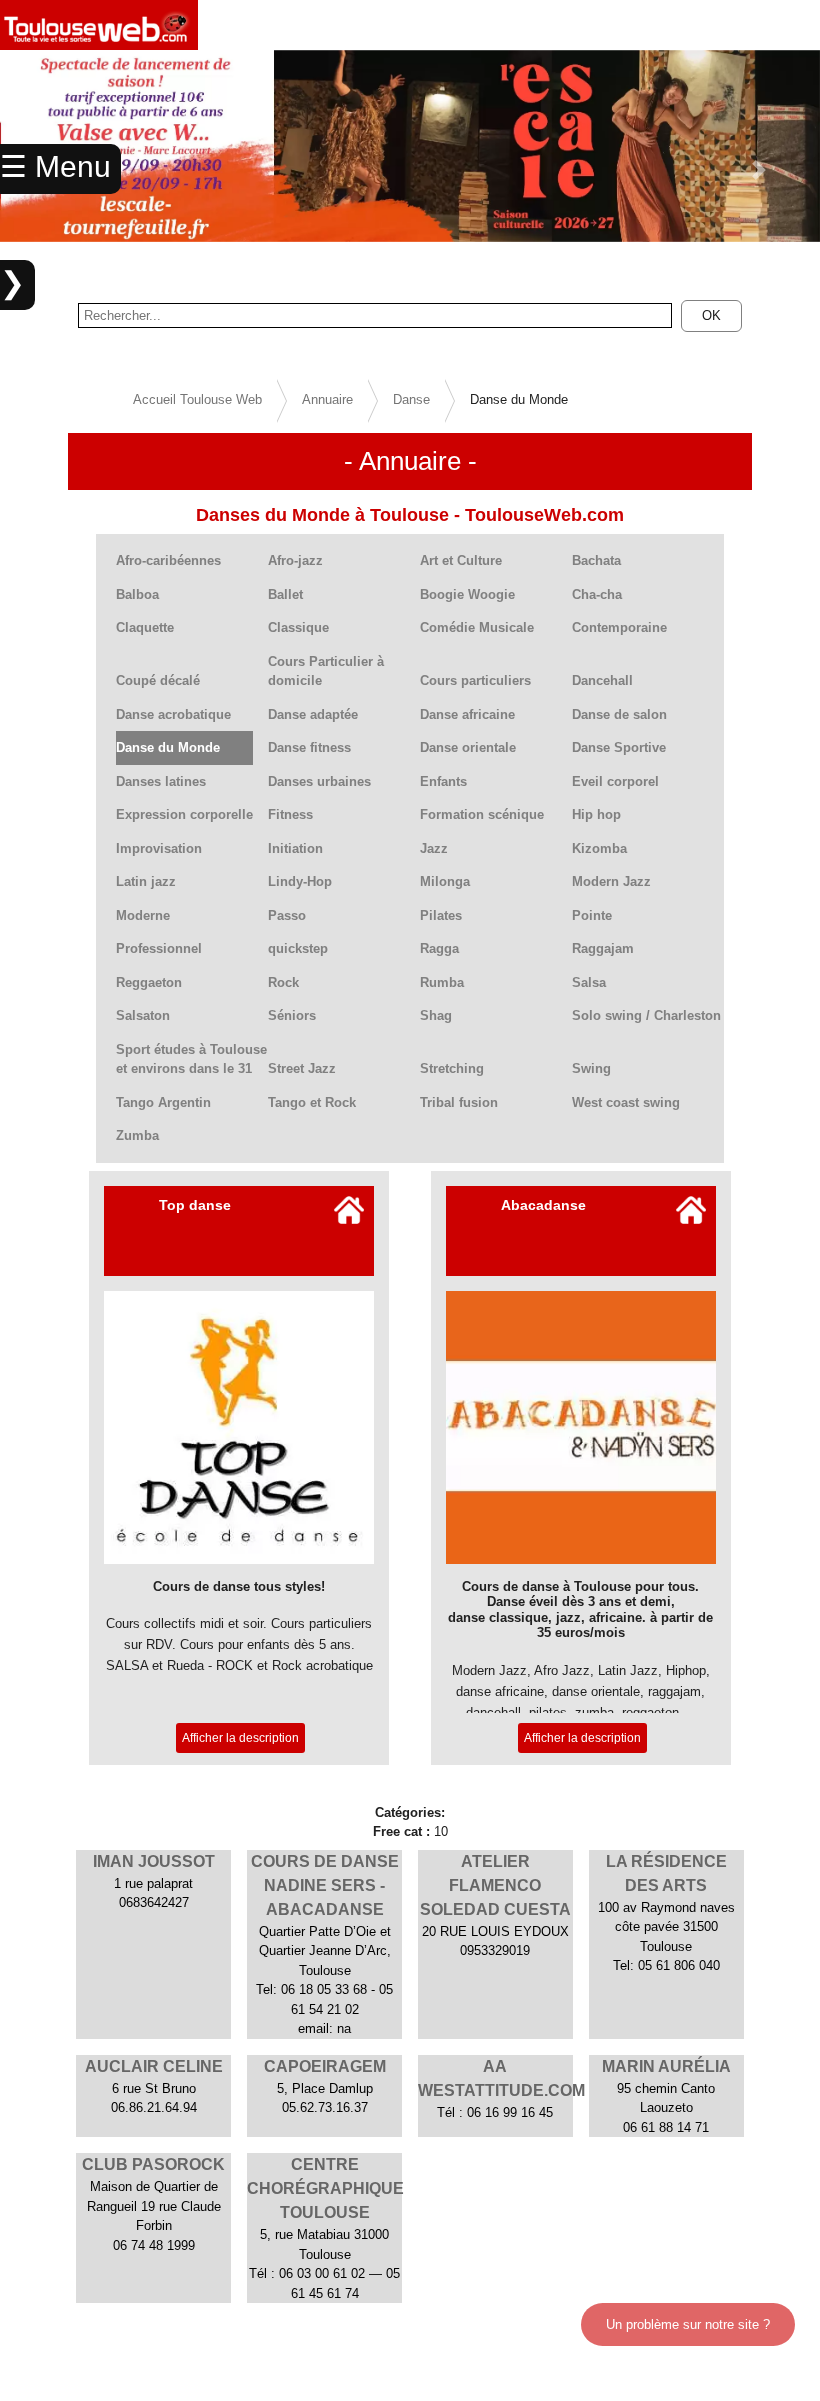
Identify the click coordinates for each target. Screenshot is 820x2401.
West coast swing (626, 1102)
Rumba (442, 982)
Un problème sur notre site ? (688, 2324)
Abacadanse (543, 1205)
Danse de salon (619, 714)
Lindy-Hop (300, 881)
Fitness (290, 814)
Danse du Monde (168, 747)
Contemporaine (619, 627)
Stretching (452, 1068)
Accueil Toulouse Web (197, 399)
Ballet (285, 594)
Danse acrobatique (173, 714)
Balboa (137, 594)
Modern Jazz (611, 881)
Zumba (137, 1135)
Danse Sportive (619, 747)
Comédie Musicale (477, 627)
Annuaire (327, 399)
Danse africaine (467, 714)
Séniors (292, 1015)
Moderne (143, 915)
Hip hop (596, 814)
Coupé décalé (158, 680)
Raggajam (603, 948)
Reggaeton (149, 982)
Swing (591, 1068)
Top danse (195, 1205)
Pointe (592, 915)
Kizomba (599, 848)
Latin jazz (146, 881)
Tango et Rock (312, 1102)
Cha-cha (597, 594)
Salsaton (143, 1015)
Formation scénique (482, 814)
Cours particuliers (475, 680)
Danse (411, 399)
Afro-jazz (295, 560)
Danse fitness (309, 747)
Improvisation (159, 848)
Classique (298, 627)
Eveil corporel (615, 781)
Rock (283, 982)
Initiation (295, 848)
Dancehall (602, 680)
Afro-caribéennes (168, 560)
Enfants (443, 781)
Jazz (434, 848)
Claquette (145, 627)
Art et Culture (461, 560)
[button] (758, 170)
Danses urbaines (319, 781)
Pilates (441, 915)
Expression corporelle (184, 814)
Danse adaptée (313, 714)
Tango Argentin (163, 1102)
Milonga (445, 881)
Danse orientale (468, 747)
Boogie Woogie (467, 594)
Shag (436, 1015)
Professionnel (159, 948)
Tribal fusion (459, 1102)
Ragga (439, 948)
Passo (287, 915)
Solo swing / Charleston (646, 1015)
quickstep (298, 948)
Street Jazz (302, 1068)
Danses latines (161, 781)
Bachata (596, 560)
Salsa (589, 982)
